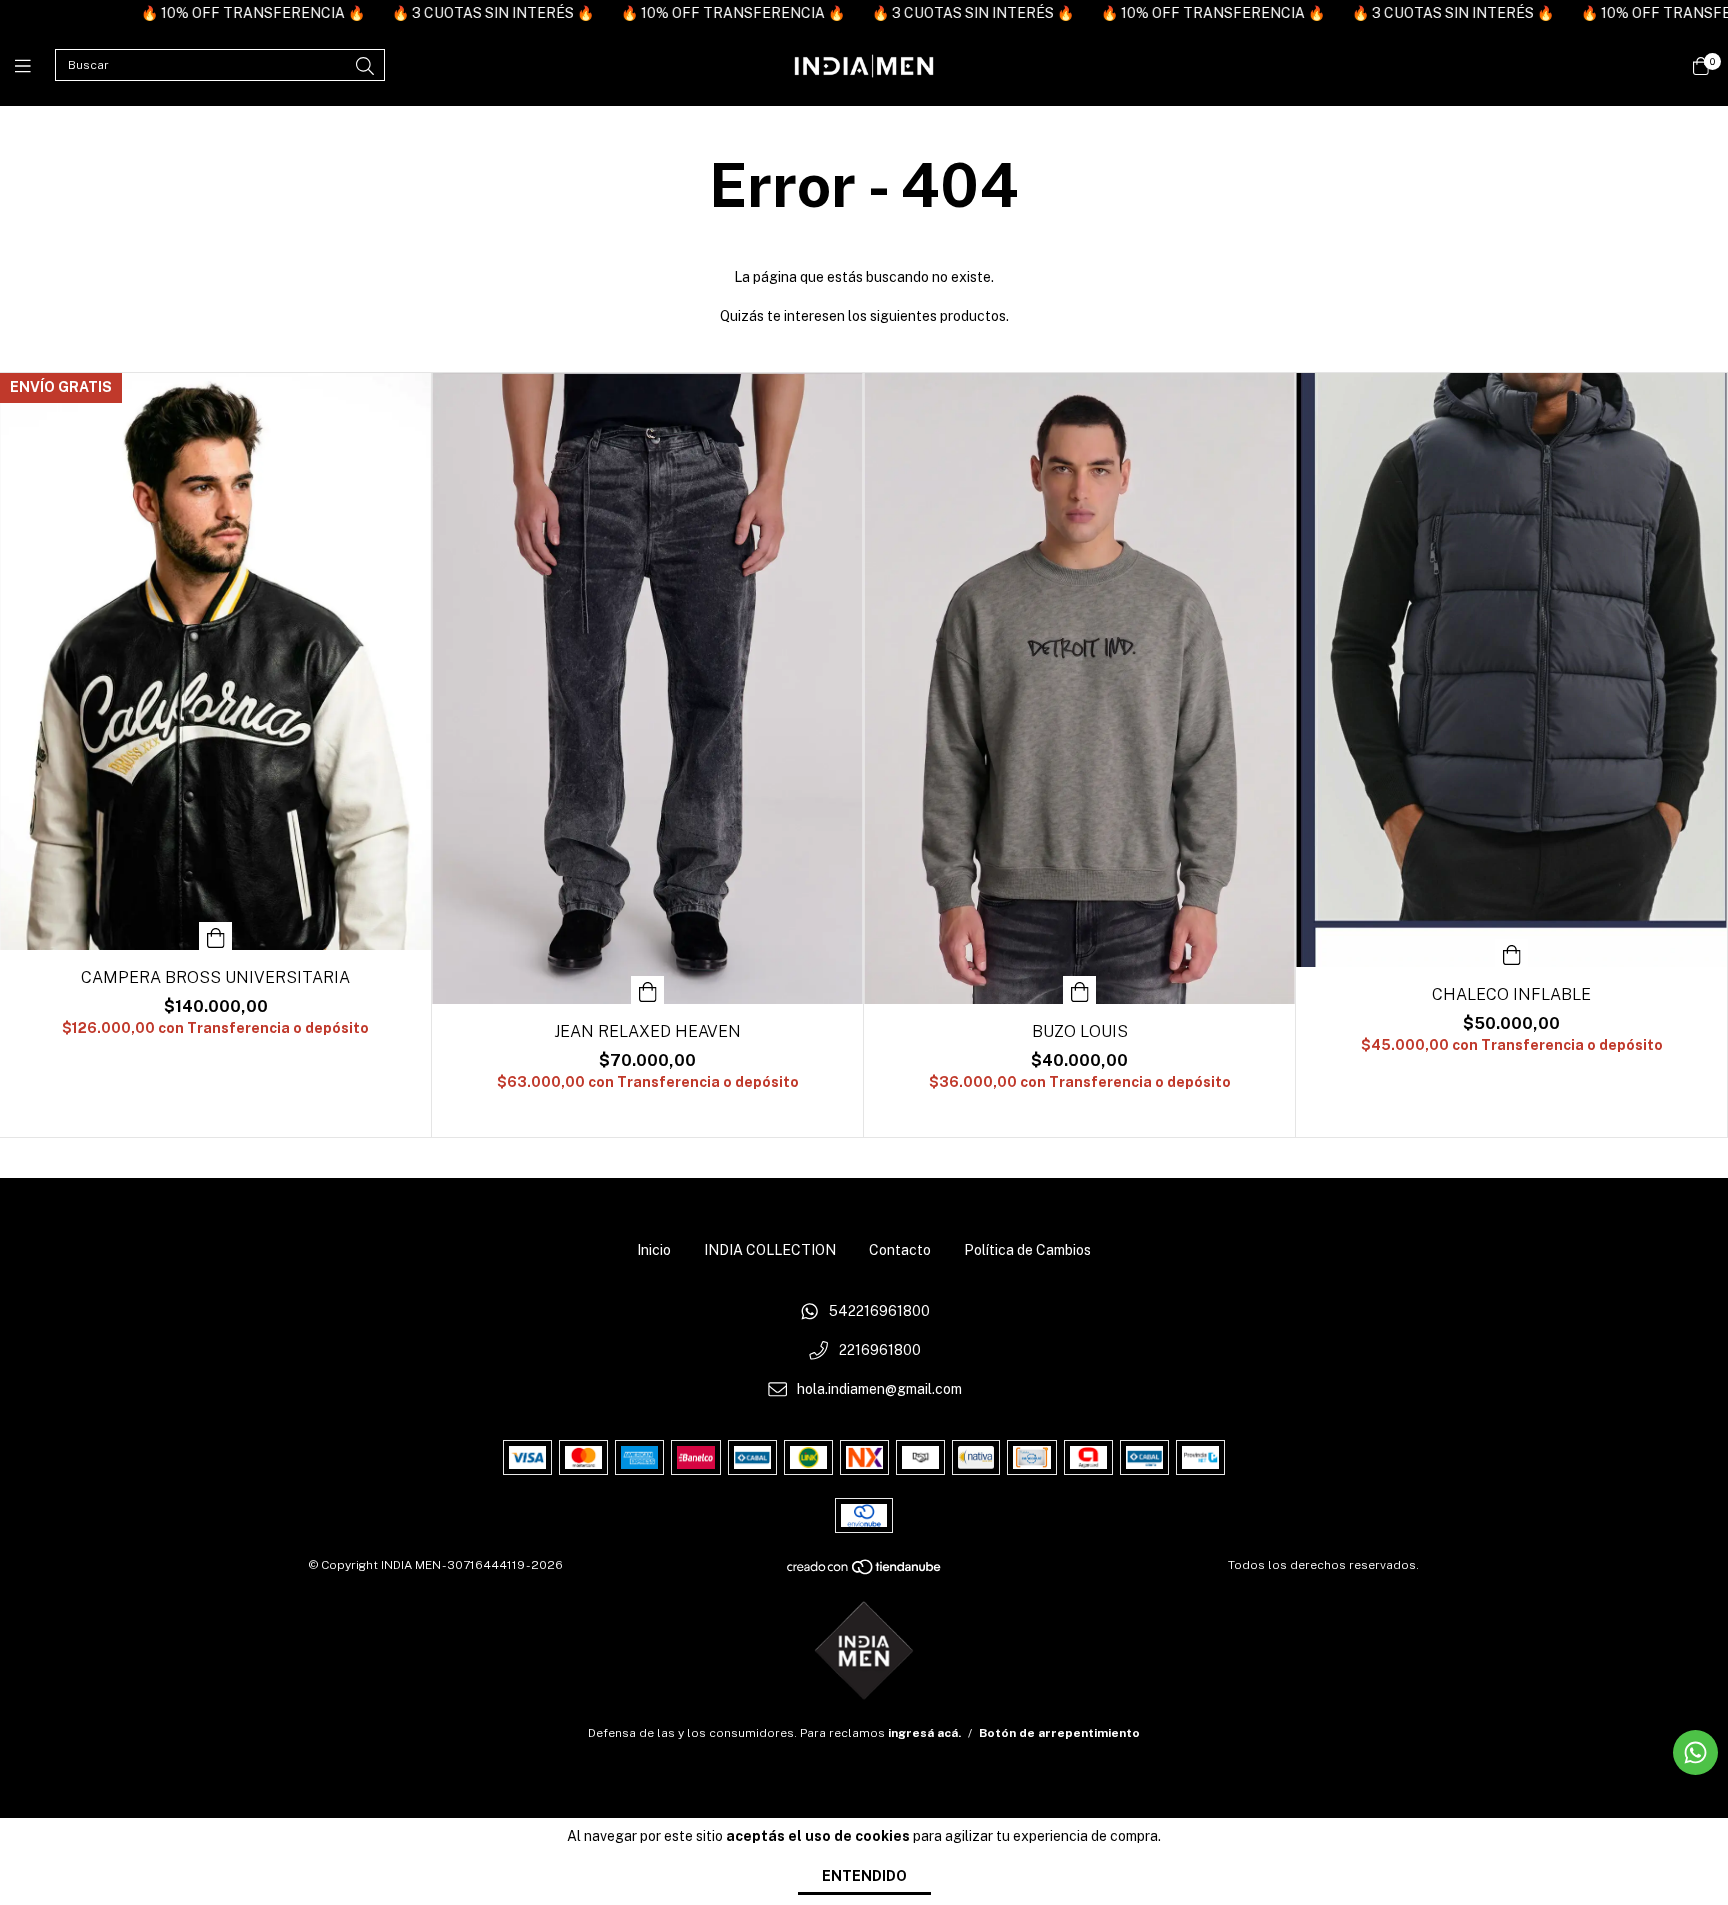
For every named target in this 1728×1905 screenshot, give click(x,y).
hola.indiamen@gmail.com (879, 1389)
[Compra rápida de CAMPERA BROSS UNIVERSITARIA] (216, 936)
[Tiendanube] (865, 1572)
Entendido (864, 1876)
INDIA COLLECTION (770, 1250)
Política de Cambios (1027, 1250)
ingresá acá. (924, 1733)
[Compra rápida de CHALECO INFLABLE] (1512, 953)
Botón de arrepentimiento (1059, 1733)
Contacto (900, 1250)
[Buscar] (365, 66)
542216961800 (879, 1312)
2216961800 (880, 1350)
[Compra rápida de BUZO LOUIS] (1080, 990)
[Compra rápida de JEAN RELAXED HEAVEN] (648, 990)
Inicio (654, 1250)
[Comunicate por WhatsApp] (1695, 1752)
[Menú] (35, 66)
